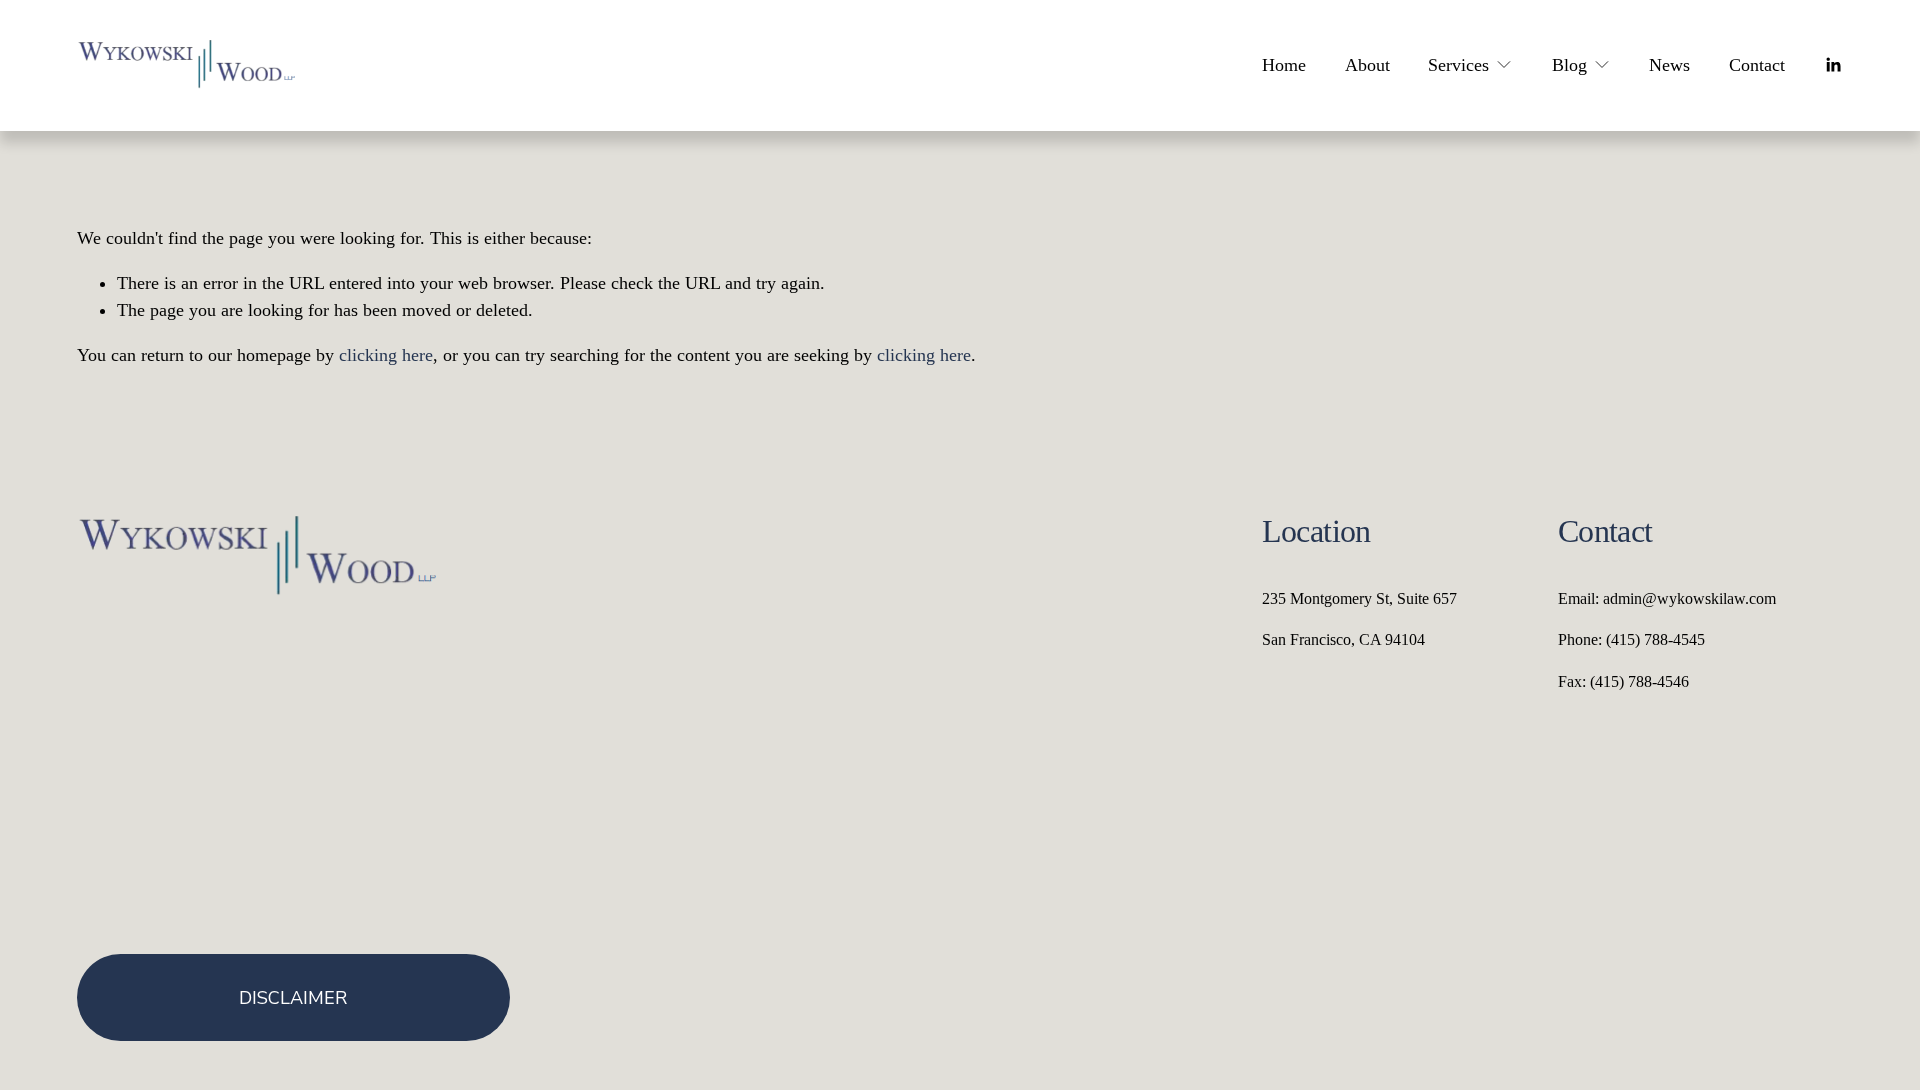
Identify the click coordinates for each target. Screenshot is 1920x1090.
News (1669, 65)
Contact (1757, 65)
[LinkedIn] (1833, 65)
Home (1284, 65)
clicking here (386, 355)
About (1367, 65)
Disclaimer (293, 998)
